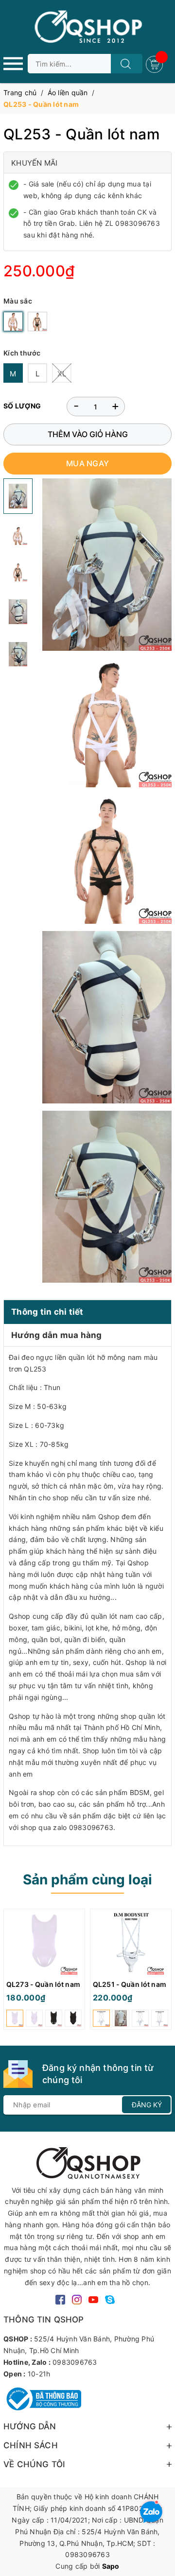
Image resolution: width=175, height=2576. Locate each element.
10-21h (39, 2374)
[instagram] (77, 2299)
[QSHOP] (87, 2162)
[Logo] (87, 27)
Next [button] (164, 1977)
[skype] (110, 2299)
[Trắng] (13, 322)
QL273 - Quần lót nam (43, 1984)
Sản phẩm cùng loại (87, 1880)
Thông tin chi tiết (47, 1312)
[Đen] (37, 322)
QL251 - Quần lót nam (130, 1984)
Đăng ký (147, 2105)
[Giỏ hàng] (156, 63)
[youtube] (93, 2299)
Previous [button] (11, 1977)
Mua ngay (87, 463)
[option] (44, 1972)
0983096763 (75, 2362)
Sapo (111, 2566)
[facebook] (60, 2299)
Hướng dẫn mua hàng (57, 1335)
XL (62, 374)
